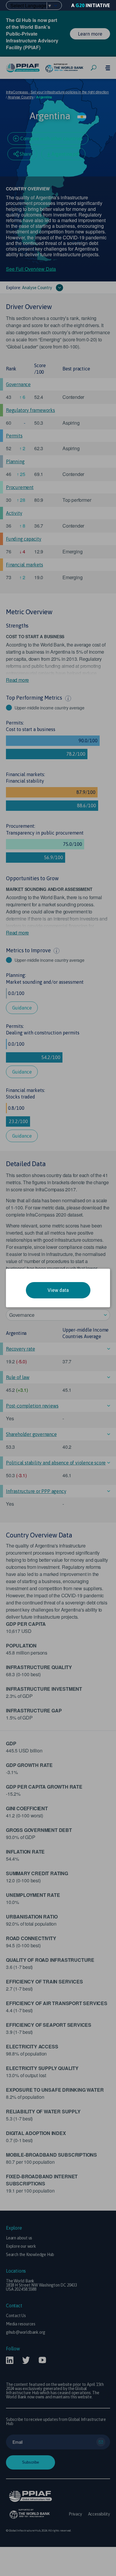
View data (58, 1290)
